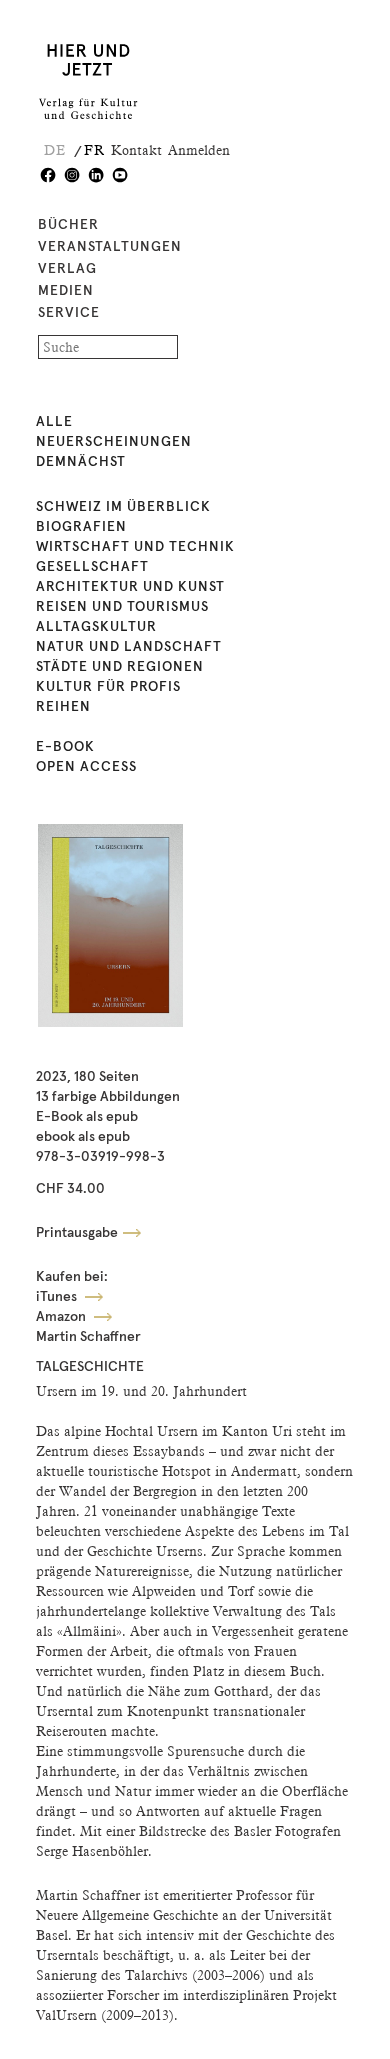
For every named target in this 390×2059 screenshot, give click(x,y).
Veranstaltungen (110, 247)
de (55, 150)
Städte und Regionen (120, 667)
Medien (66, 291)
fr (94, 150)
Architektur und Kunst (130, 587)
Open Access (86, 767)
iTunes (58, 1297)
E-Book (65, 747)
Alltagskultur (96, 627)
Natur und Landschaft (129, 647)
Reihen (63, 707)
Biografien (81, 527)
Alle (54, 422)
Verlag (67, 269)
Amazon (62, 1317)
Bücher (68, 225)
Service (69, 313)
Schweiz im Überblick (123, 507)
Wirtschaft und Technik (135, 547)
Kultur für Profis (108, 687)
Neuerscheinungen (114, 442)
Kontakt (136, 150)
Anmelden (199, 150)
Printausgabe (77, 1233)
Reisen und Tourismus (122, 607)
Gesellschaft (92, 567)
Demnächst (81, 462)
